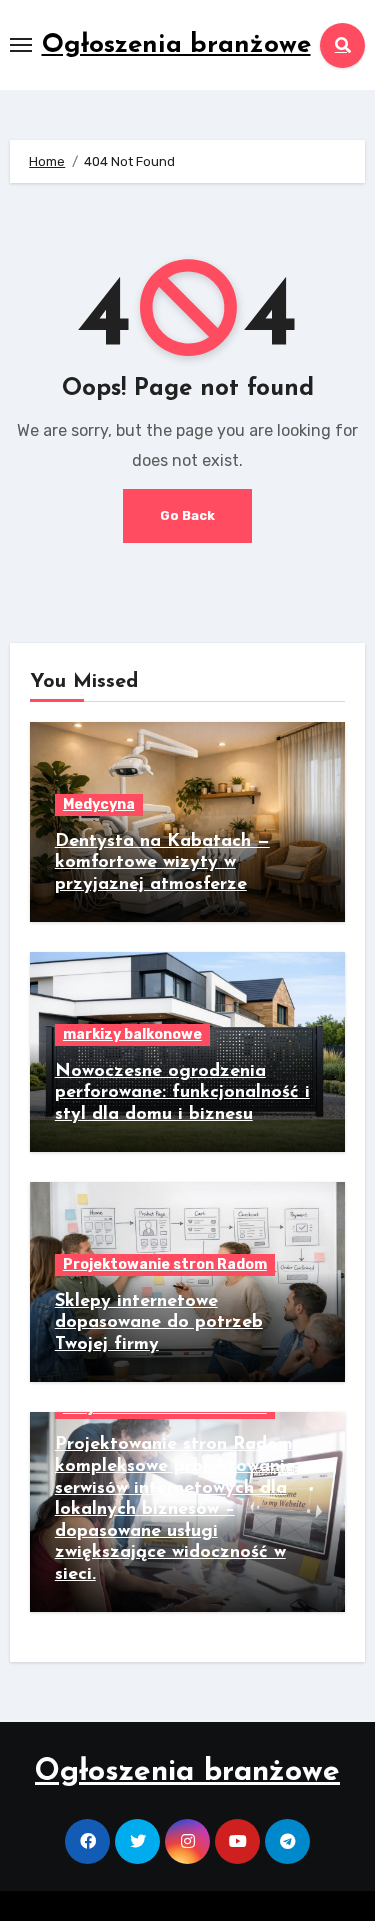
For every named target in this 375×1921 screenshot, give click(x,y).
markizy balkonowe (132, 1034)
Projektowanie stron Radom (165, 1264)
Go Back (187, 515)
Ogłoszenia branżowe (176, 45)
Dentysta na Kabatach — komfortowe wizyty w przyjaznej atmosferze (162, 863)
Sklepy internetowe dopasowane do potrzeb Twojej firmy (159, 1323)
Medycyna (99, 804)
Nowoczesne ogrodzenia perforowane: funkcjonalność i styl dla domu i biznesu (182, 1093)
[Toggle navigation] (21, 45)
